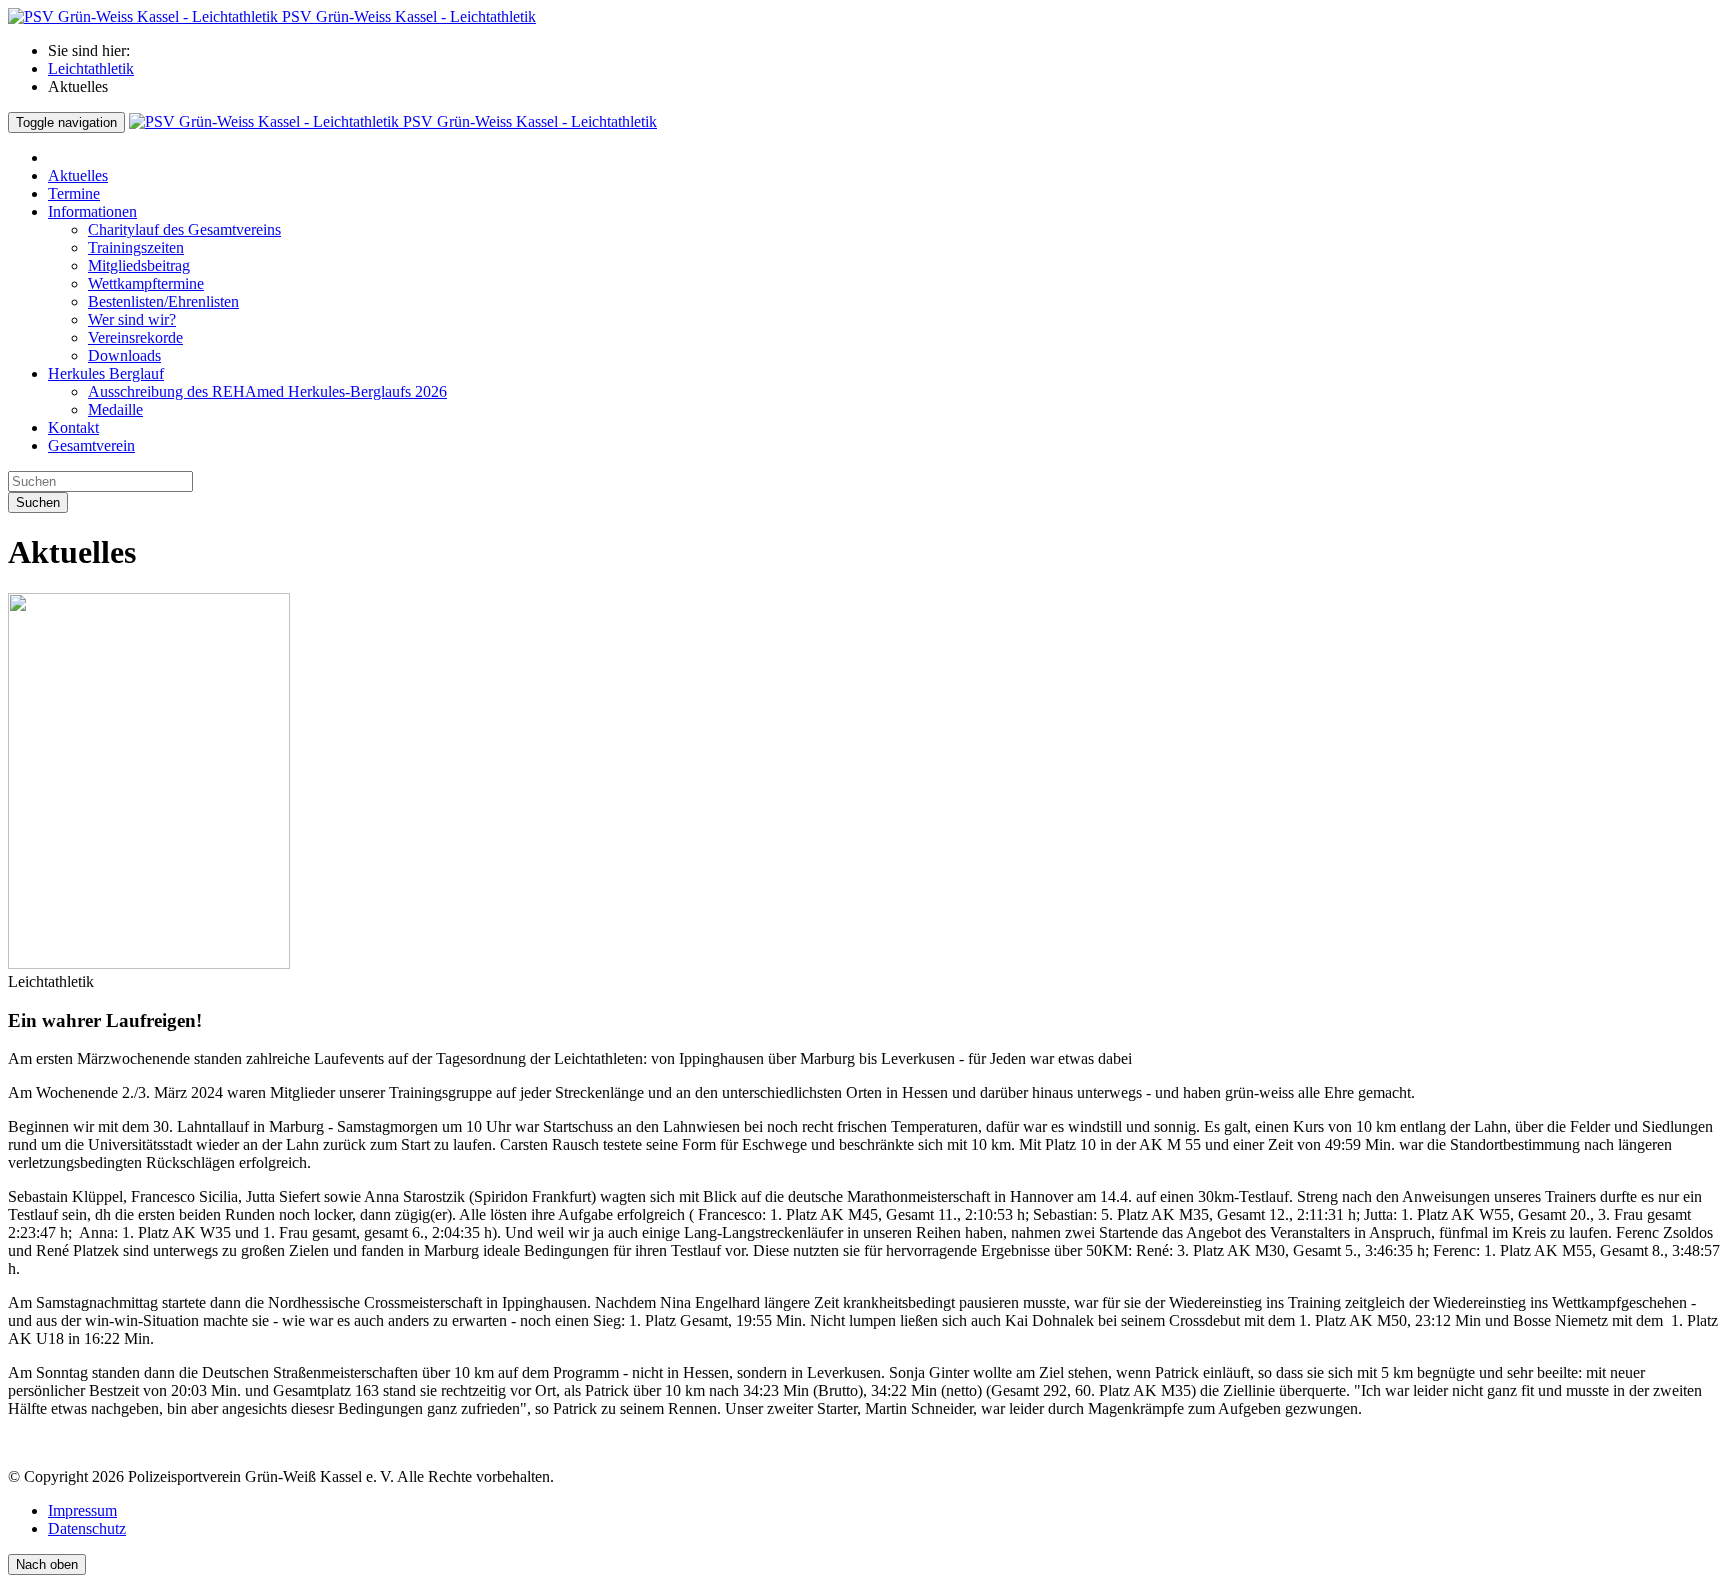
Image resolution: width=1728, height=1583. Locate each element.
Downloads (124, 355)
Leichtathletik (91, 68)
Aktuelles (78, 175)
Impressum (82, 1510)
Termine (74, 193)
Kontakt (73, 427)
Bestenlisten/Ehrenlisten (163, 301)
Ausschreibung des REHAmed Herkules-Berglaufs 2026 (267, 391)
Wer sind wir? (132, 319)
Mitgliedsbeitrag (139, 265)
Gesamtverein (91, 445)
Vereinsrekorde (135, 337)
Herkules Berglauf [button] (106, 373)
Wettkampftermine (146, 283)
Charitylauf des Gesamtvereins (184, 229)
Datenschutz (87, 1528)
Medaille (115, 409)
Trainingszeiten (136, 247)
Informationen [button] (92, 211)
